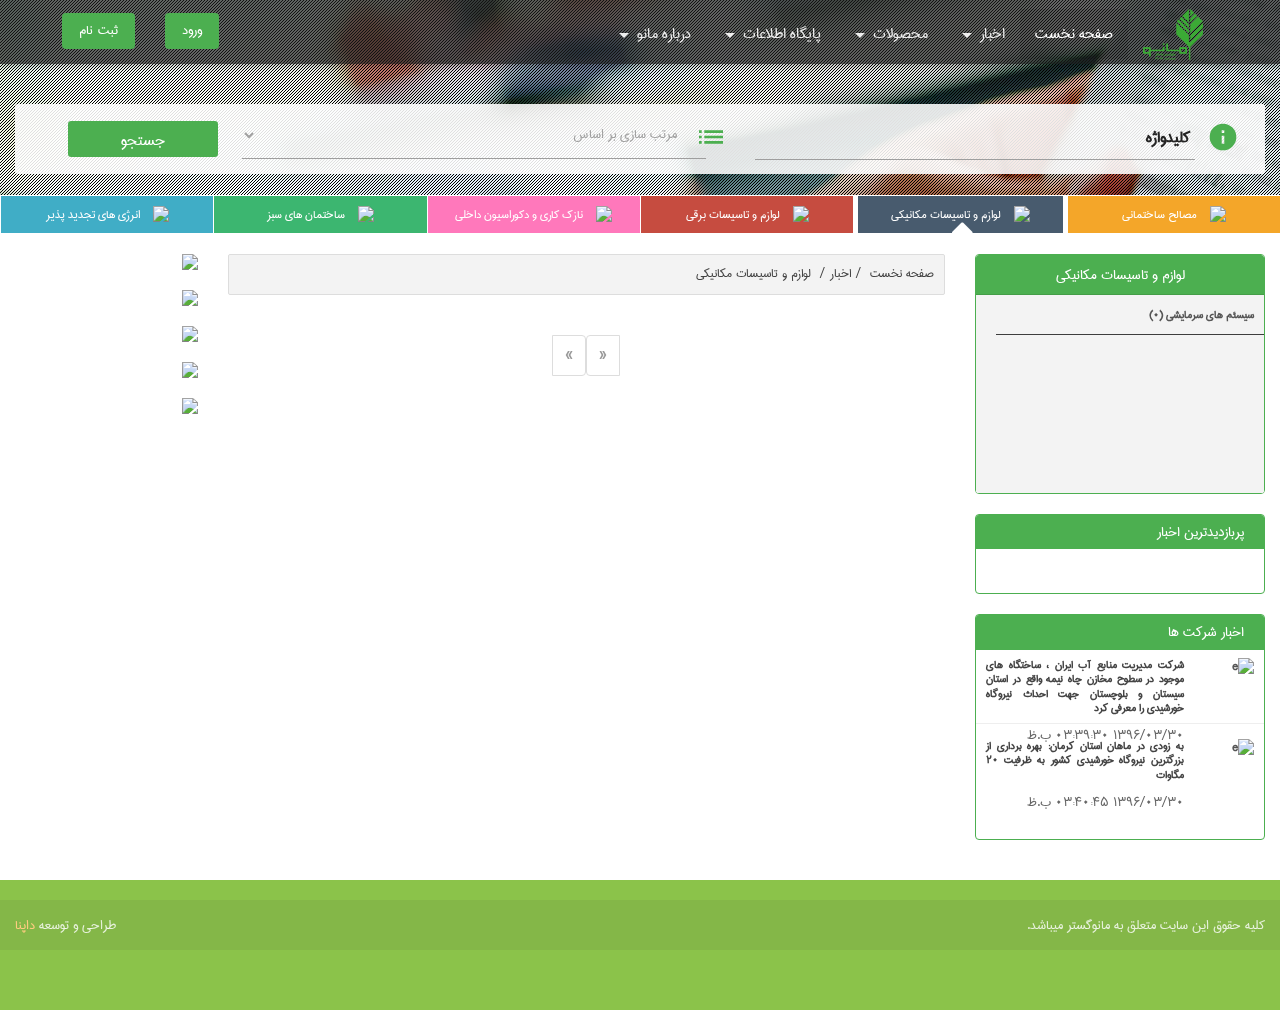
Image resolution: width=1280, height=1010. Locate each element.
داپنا (25, 925)
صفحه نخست (1074, 34)
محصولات (898, 34)
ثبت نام (98, 30)
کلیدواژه (1168, 138)
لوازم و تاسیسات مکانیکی (760, 273)
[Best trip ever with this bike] (1243, 668)
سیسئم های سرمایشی (1201, 315)
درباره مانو (662, 34)
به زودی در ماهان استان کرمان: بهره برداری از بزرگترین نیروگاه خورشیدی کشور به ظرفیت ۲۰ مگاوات (1085, 760)
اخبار (990, 34)
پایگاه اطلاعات (780, 34)
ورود (192, 30)
